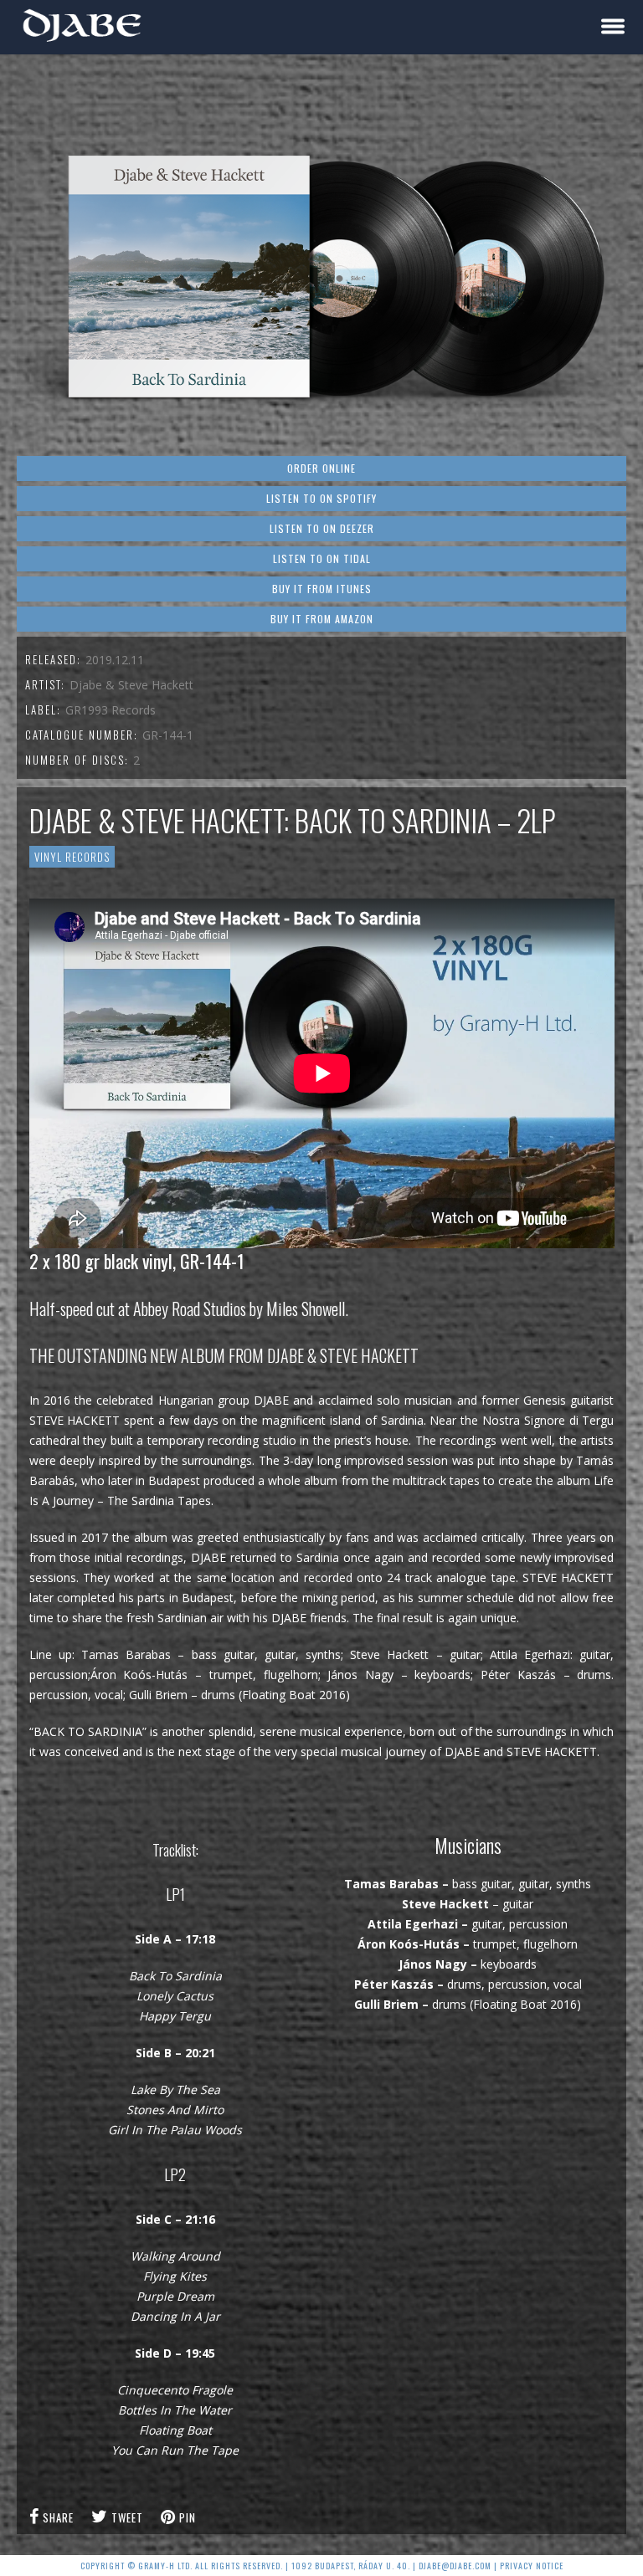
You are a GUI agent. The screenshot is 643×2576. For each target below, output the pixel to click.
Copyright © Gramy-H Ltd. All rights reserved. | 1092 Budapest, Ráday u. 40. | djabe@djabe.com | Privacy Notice (322, 2566)
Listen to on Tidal (322, 558)
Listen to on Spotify (321, 498)
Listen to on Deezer (322, 528)
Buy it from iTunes (322, 589)
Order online (321, 468)
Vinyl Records (72, 857)
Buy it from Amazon (322, 619)
